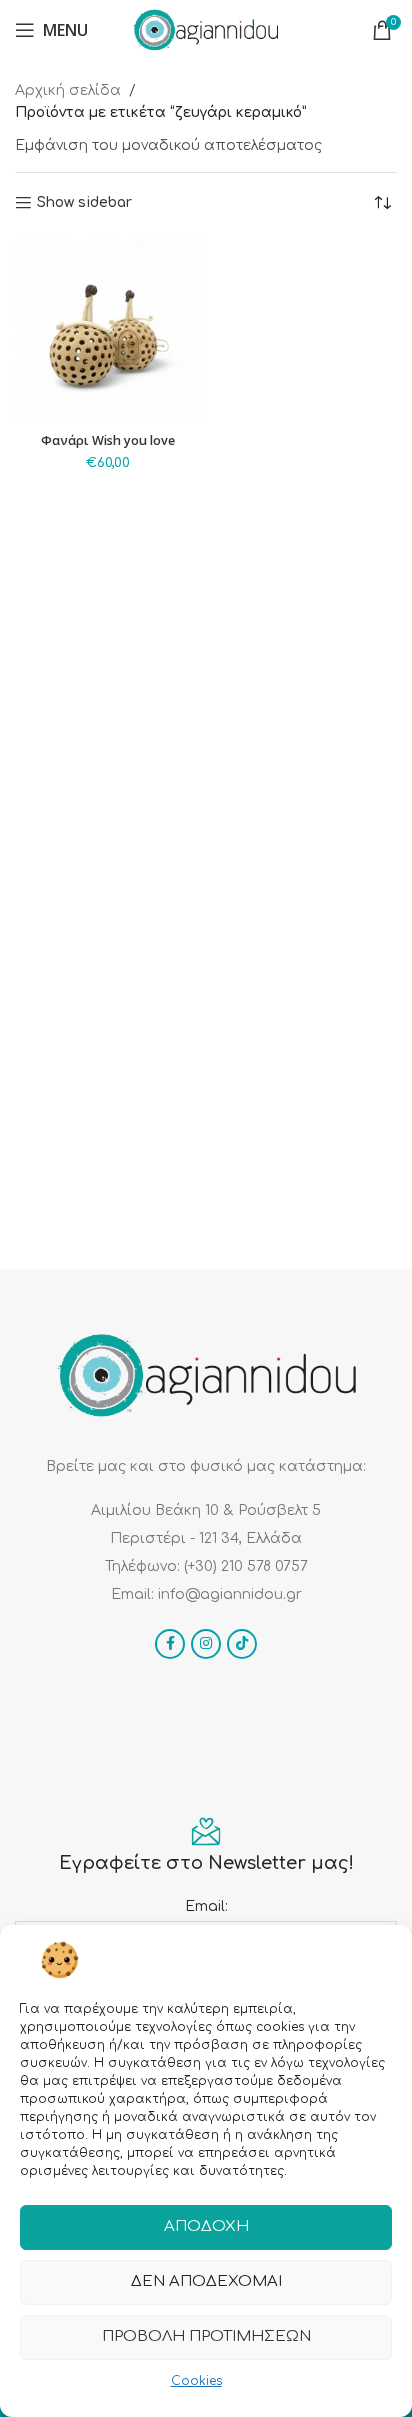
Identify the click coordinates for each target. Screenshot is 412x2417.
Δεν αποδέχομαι (206, 2281)
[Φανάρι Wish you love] (108, 331)
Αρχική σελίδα (68, 90)
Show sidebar (84, 202)
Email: (206, 1906)
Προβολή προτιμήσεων (206, 2336)
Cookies (196, 2381)
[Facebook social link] (170, 1644)
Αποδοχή (206, 2226)
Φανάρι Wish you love (108, 440)
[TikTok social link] (242, 1644)
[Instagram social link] (206, 1644)
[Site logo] (206, 29)
